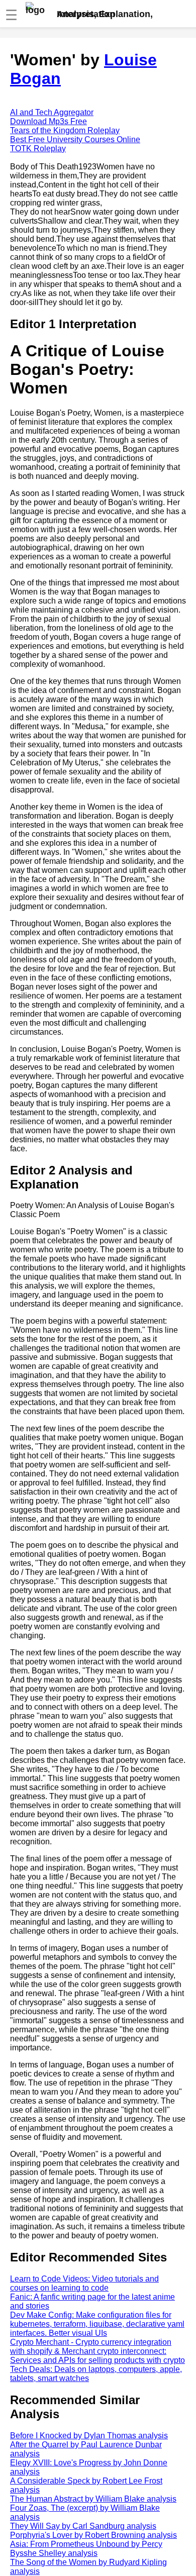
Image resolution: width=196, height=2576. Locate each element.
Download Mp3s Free (48, 121)
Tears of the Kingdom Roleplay (65, 130)
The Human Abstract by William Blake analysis (93, 2499)
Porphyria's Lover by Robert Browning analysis (93, 2535)
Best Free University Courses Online (75, 139)
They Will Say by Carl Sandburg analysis (83, 2526)
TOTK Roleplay (38, 148)
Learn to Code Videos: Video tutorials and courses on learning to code (84, 2283)
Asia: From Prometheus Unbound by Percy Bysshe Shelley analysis (86, 2549)
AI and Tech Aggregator (52, 112)
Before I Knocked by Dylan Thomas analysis (89, 2436)
